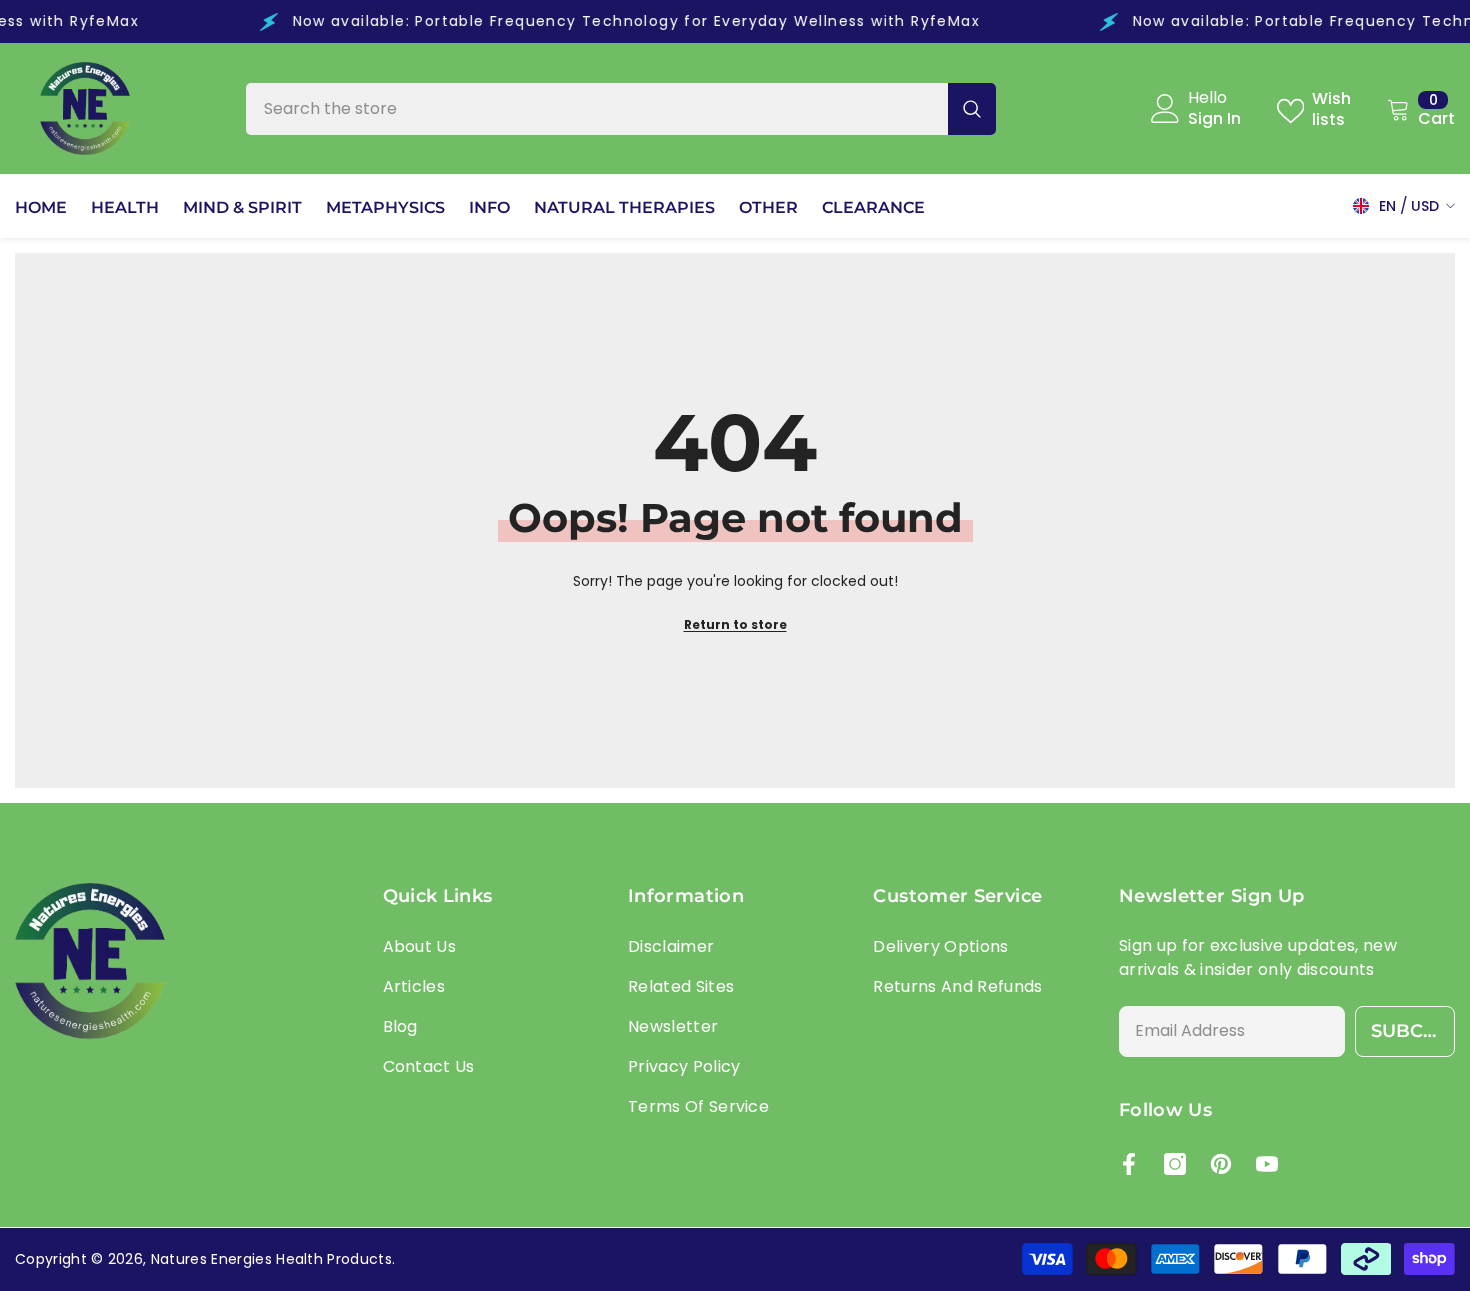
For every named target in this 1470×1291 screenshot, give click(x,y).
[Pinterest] (1221, 1164)
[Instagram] (1175, 1164)
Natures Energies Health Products (271, 1259)
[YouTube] (1267, 1164)
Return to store (735, 624)
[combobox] (597, 109)
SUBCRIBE (1413, 1031)
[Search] (621, 109)
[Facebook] (1129, 1164)
